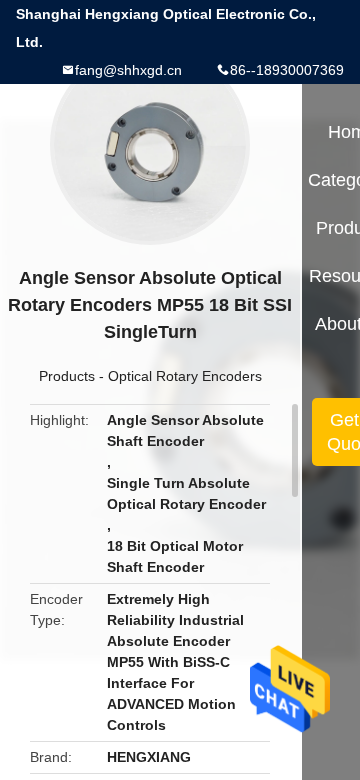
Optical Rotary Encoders (185, 376)
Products (67, 376)
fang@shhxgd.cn (128, 70)
